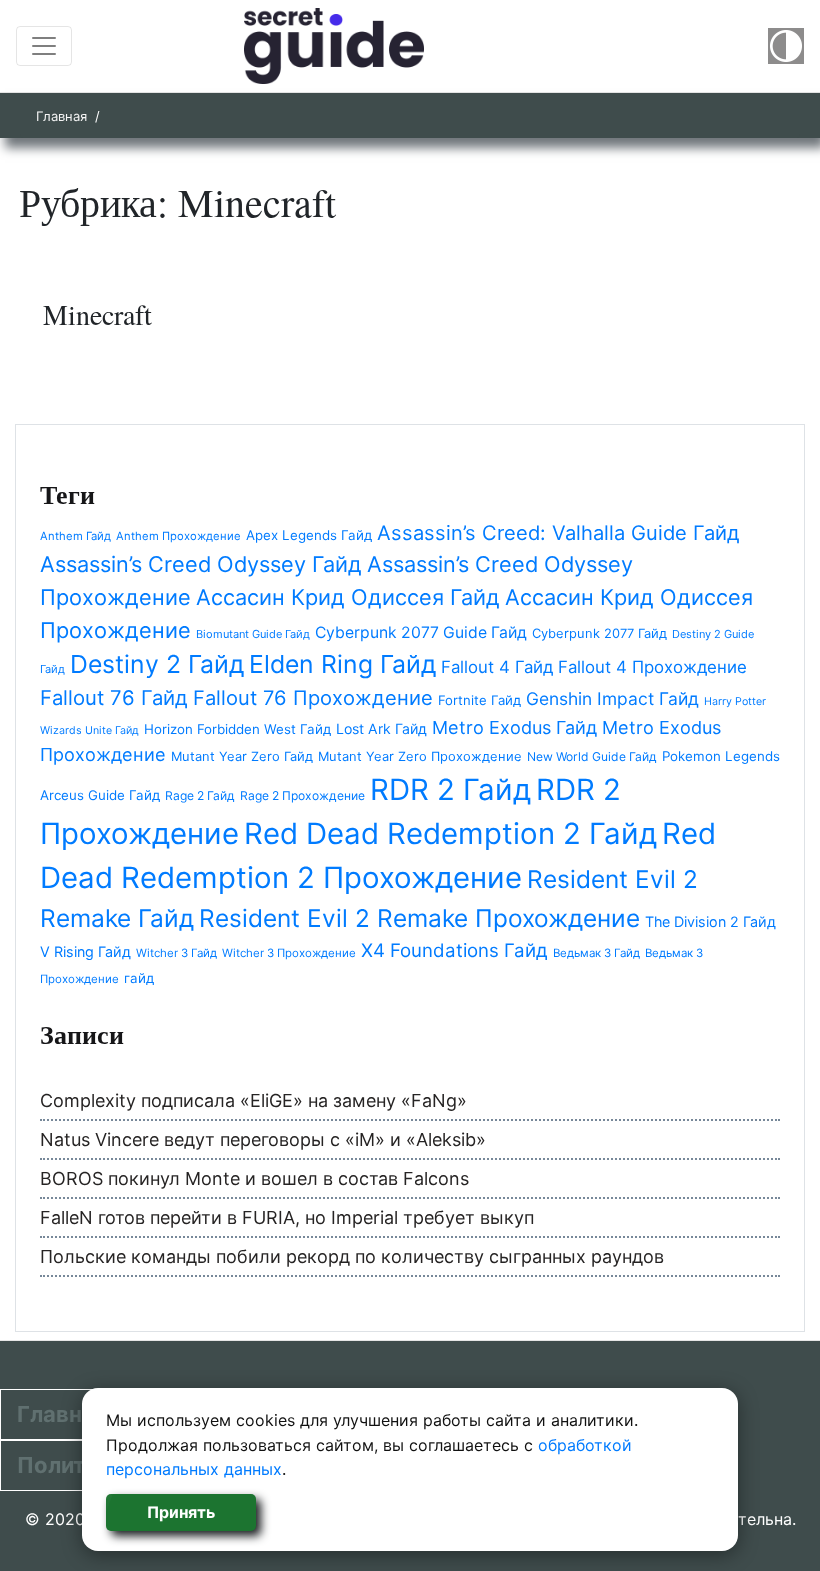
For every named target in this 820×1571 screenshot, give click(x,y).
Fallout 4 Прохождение (652, 667)
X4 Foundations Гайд (454, 950)
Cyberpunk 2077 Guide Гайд (421, 632)
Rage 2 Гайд (200, 795)
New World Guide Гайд (592, 756)
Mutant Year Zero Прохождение (420, 756)
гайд (139, 978)
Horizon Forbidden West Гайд (237, 729)
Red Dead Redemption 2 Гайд (450, 833)
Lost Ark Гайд (381, 728)
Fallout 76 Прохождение (313, 698)
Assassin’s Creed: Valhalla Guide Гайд (558, 533)
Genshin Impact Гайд (612, 698)
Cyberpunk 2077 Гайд (599, 633)
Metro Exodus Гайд (514, 727)
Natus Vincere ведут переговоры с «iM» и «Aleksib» (263, 1139)
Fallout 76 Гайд (114, 697)
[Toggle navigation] (44, 46)
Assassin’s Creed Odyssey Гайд (201, 564)
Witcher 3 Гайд (176, 953)
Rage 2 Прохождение (302, 795)
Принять (181, 1512)
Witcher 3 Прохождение (289, 953)
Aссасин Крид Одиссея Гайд (348, 597)
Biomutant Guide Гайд (253, 634)
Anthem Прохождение (178, 536)
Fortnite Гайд (479, 700)
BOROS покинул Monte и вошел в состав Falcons (254, 1178)
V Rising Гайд (85, 951)
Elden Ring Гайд (342, 664)
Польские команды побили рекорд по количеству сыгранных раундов (352, 1256)
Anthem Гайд (75, 536)
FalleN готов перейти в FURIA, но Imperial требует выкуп (287, 1217)
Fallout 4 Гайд (497, 667)
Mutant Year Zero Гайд (242, 756)
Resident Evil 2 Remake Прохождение (419, 918)
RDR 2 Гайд (450, 789)
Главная (61, 116)
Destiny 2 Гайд (157, 664)
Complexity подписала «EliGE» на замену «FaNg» (253, 1100)
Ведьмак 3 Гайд (596, 953)
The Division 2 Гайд (710, 921)
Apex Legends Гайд (309, 535)
